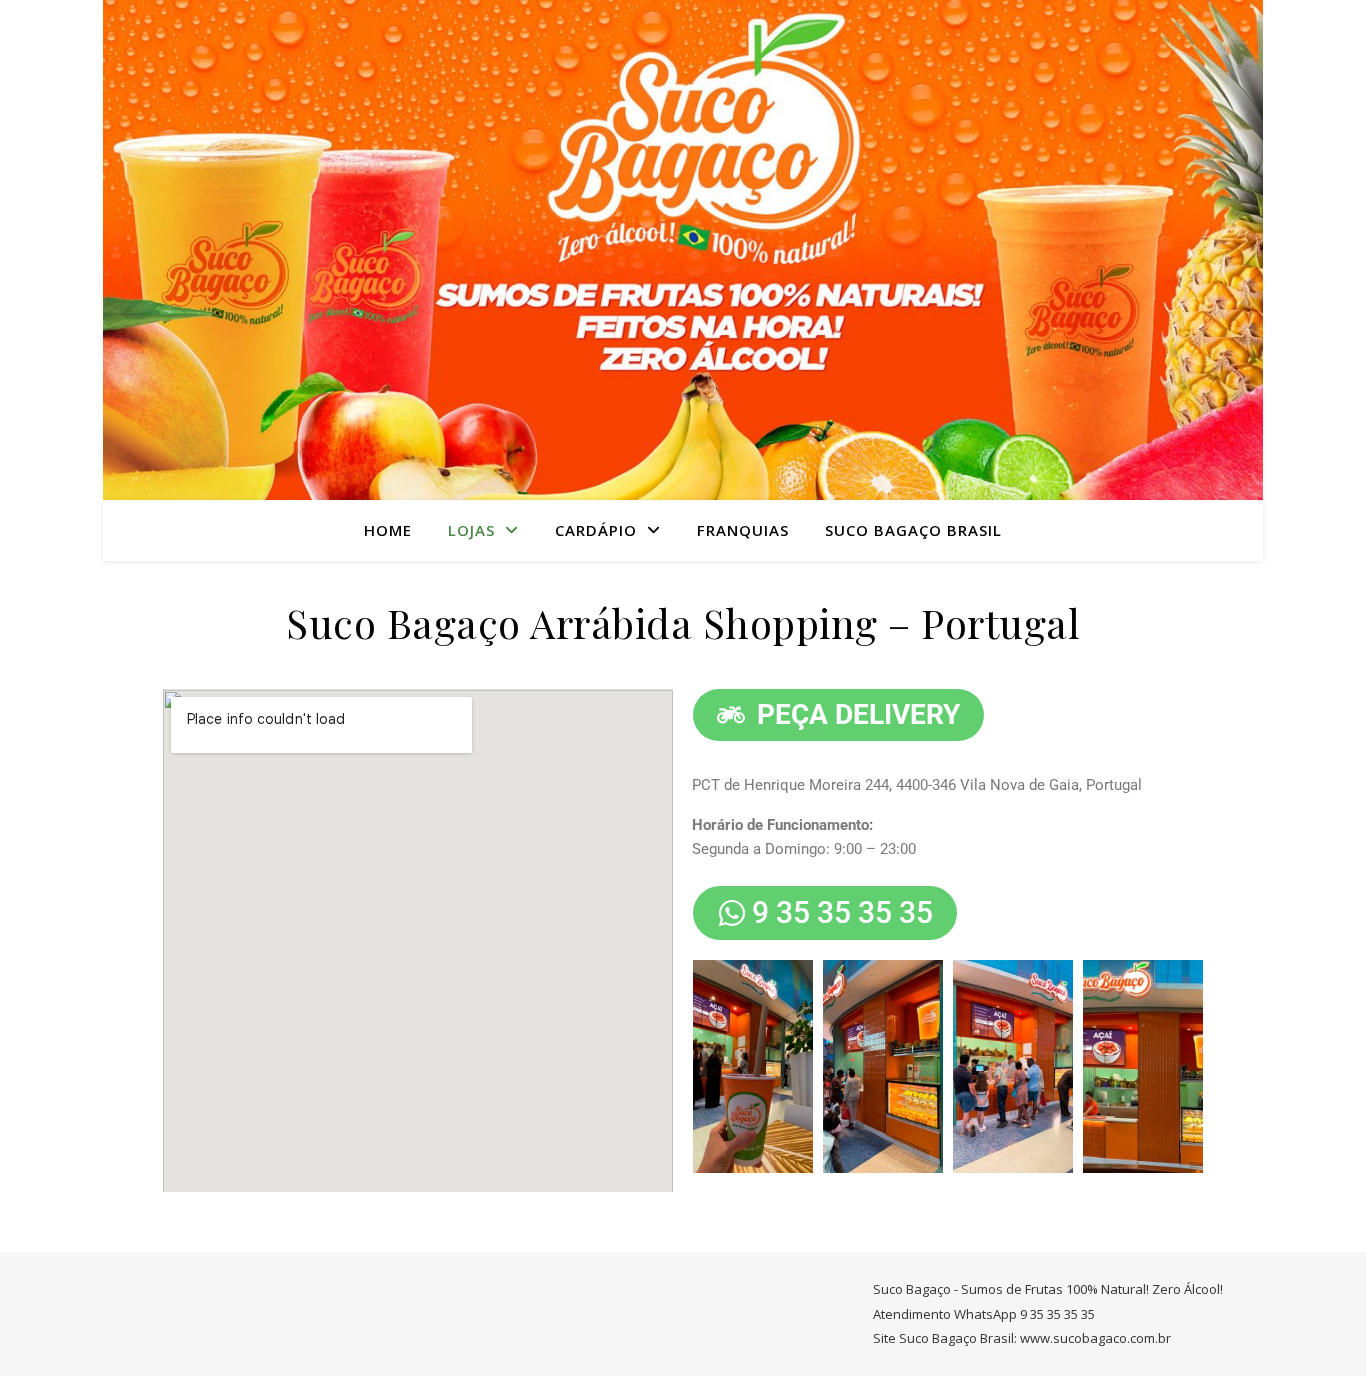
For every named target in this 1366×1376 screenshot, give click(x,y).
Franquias (743, 530)
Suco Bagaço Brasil (913, 530)
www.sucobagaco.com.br (1095, 1338)
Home (388, 530)
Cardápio (596, 530)
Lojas (471, 530)
